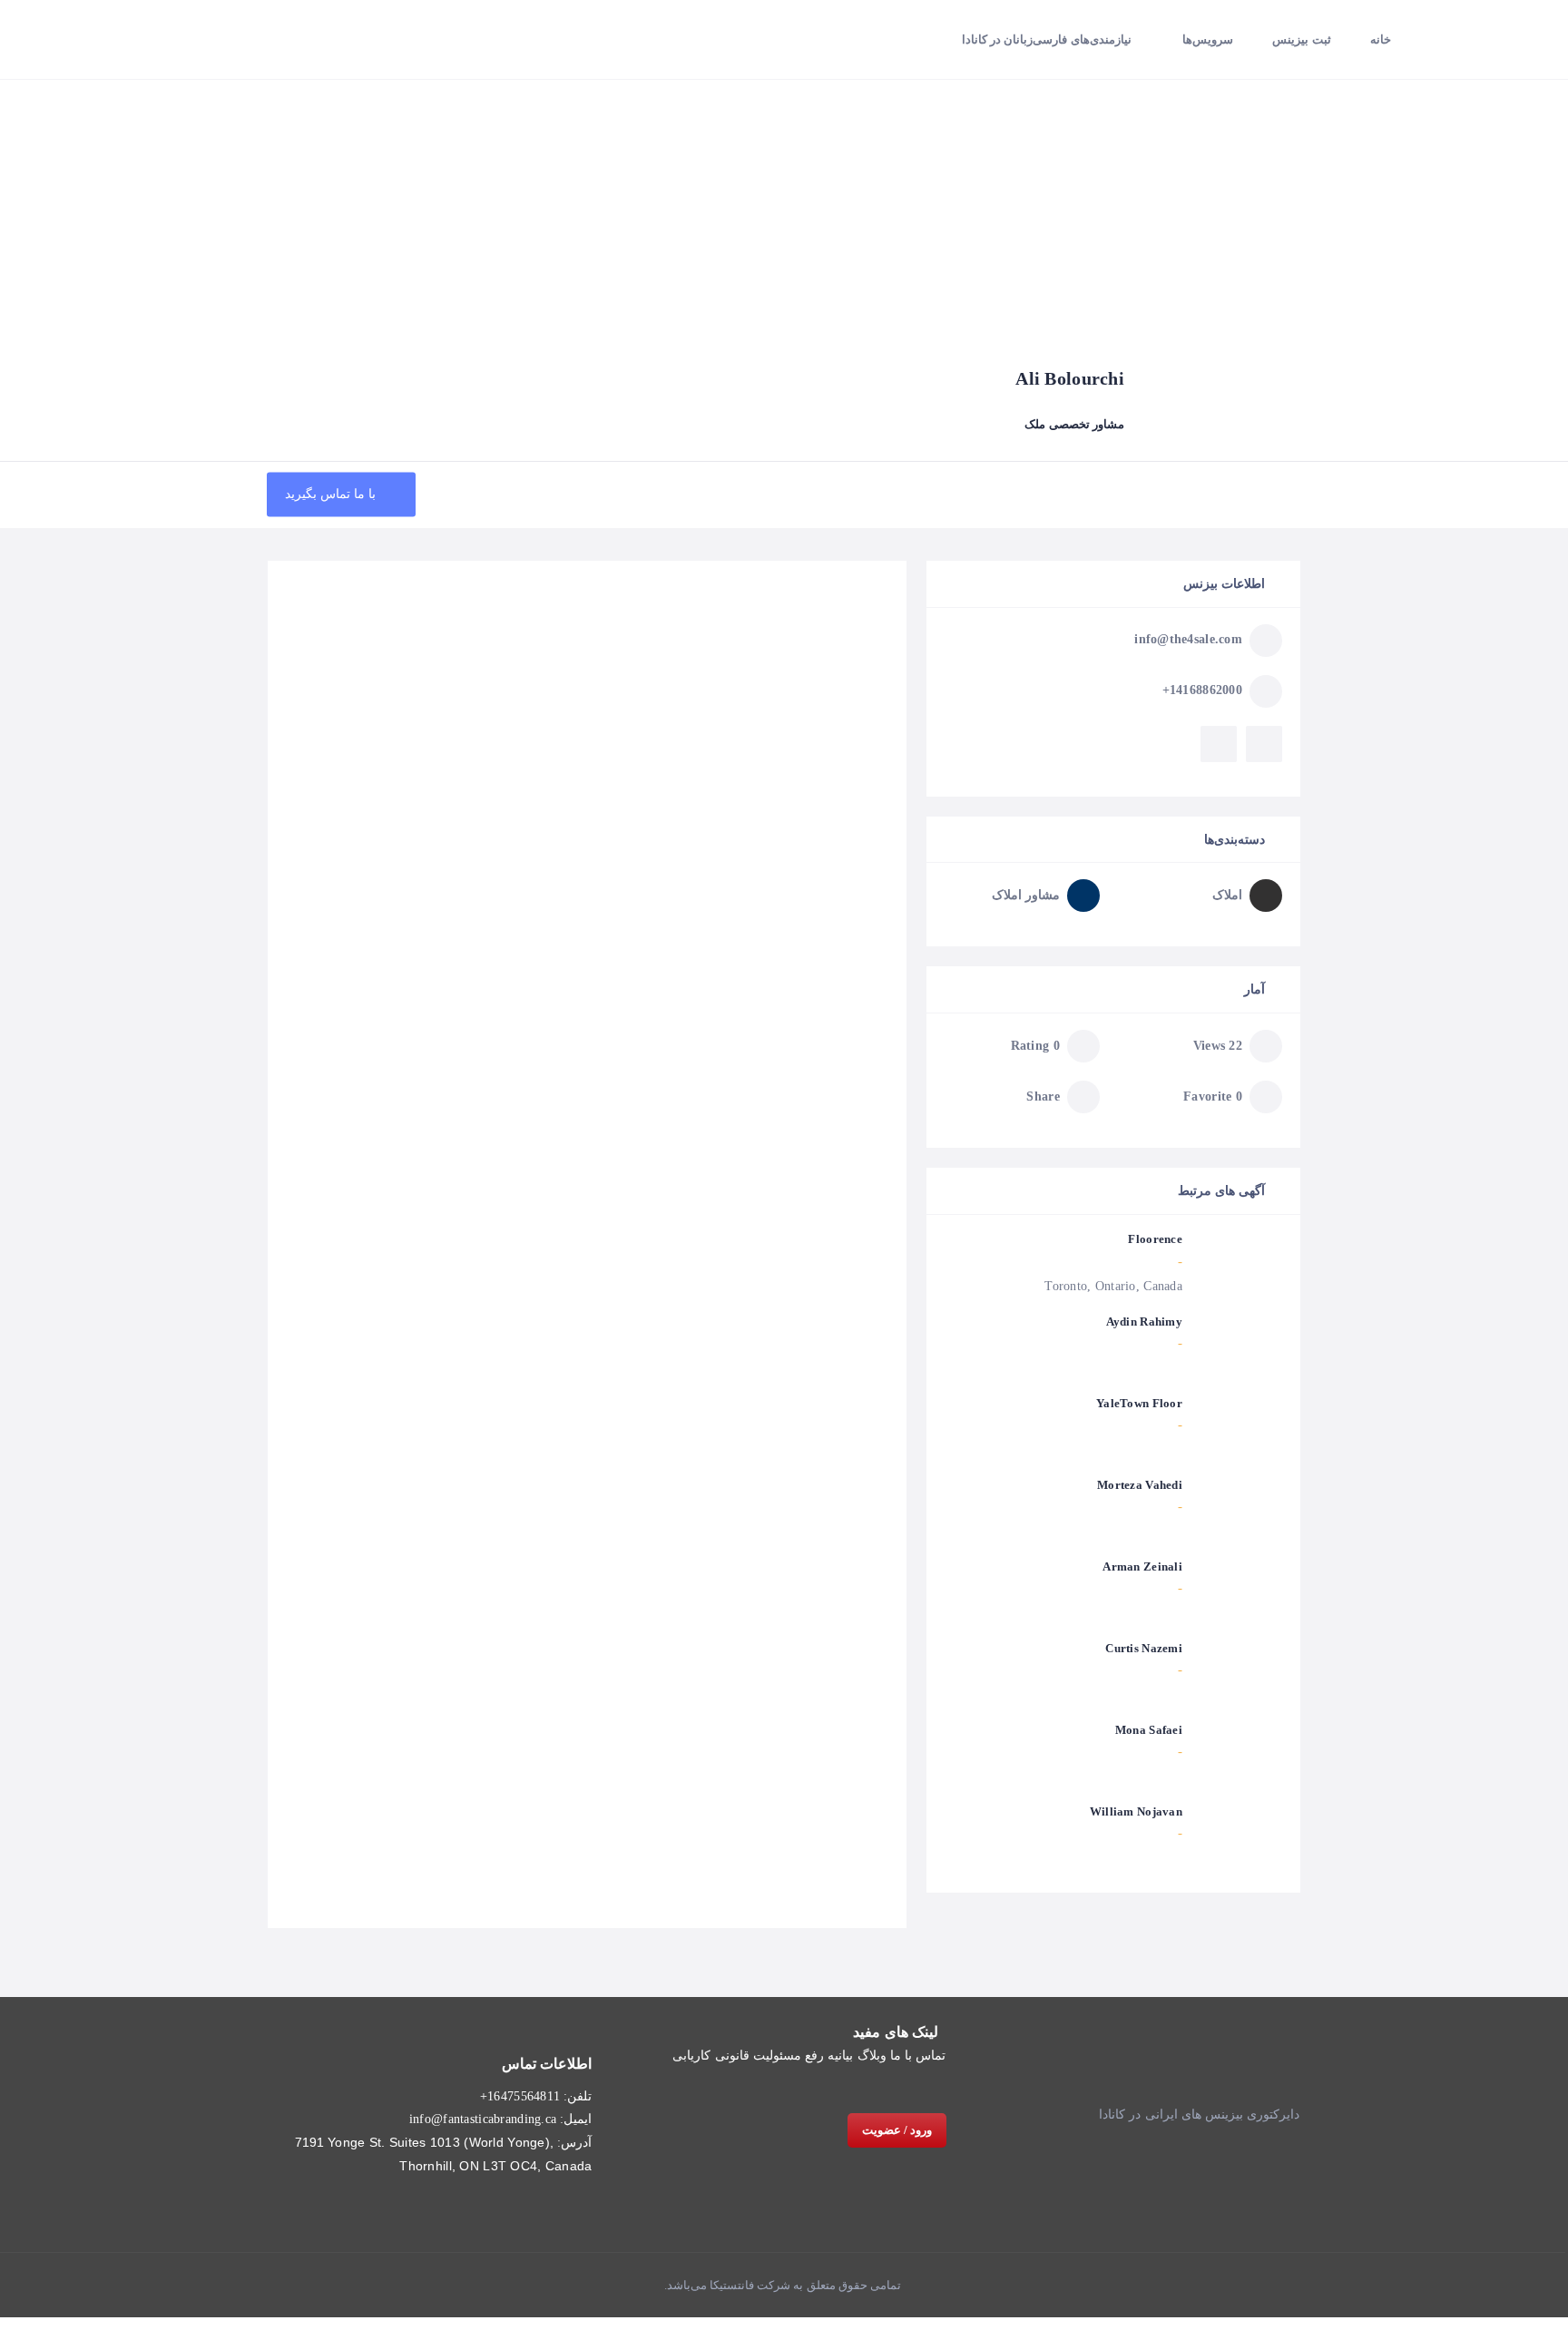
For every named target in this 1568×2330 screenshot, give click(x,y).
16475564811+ (520, 2096)
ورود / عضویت (897, 2130)
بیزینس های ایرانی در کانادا (1171, 2115)
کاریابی (691, 2056)
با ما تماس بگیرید (333, 494)
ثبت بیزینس (1301, 39)
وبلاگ (872, 2056)
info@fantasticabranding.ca (483, 2119)
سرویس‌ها (1208, 39)
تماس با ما (918, 2056)
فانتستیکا (730, 2285)
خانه (1381, 39)
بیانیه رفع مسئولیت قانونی (784, 2056)
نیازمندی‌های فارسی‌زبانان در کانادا (1047, 39)
